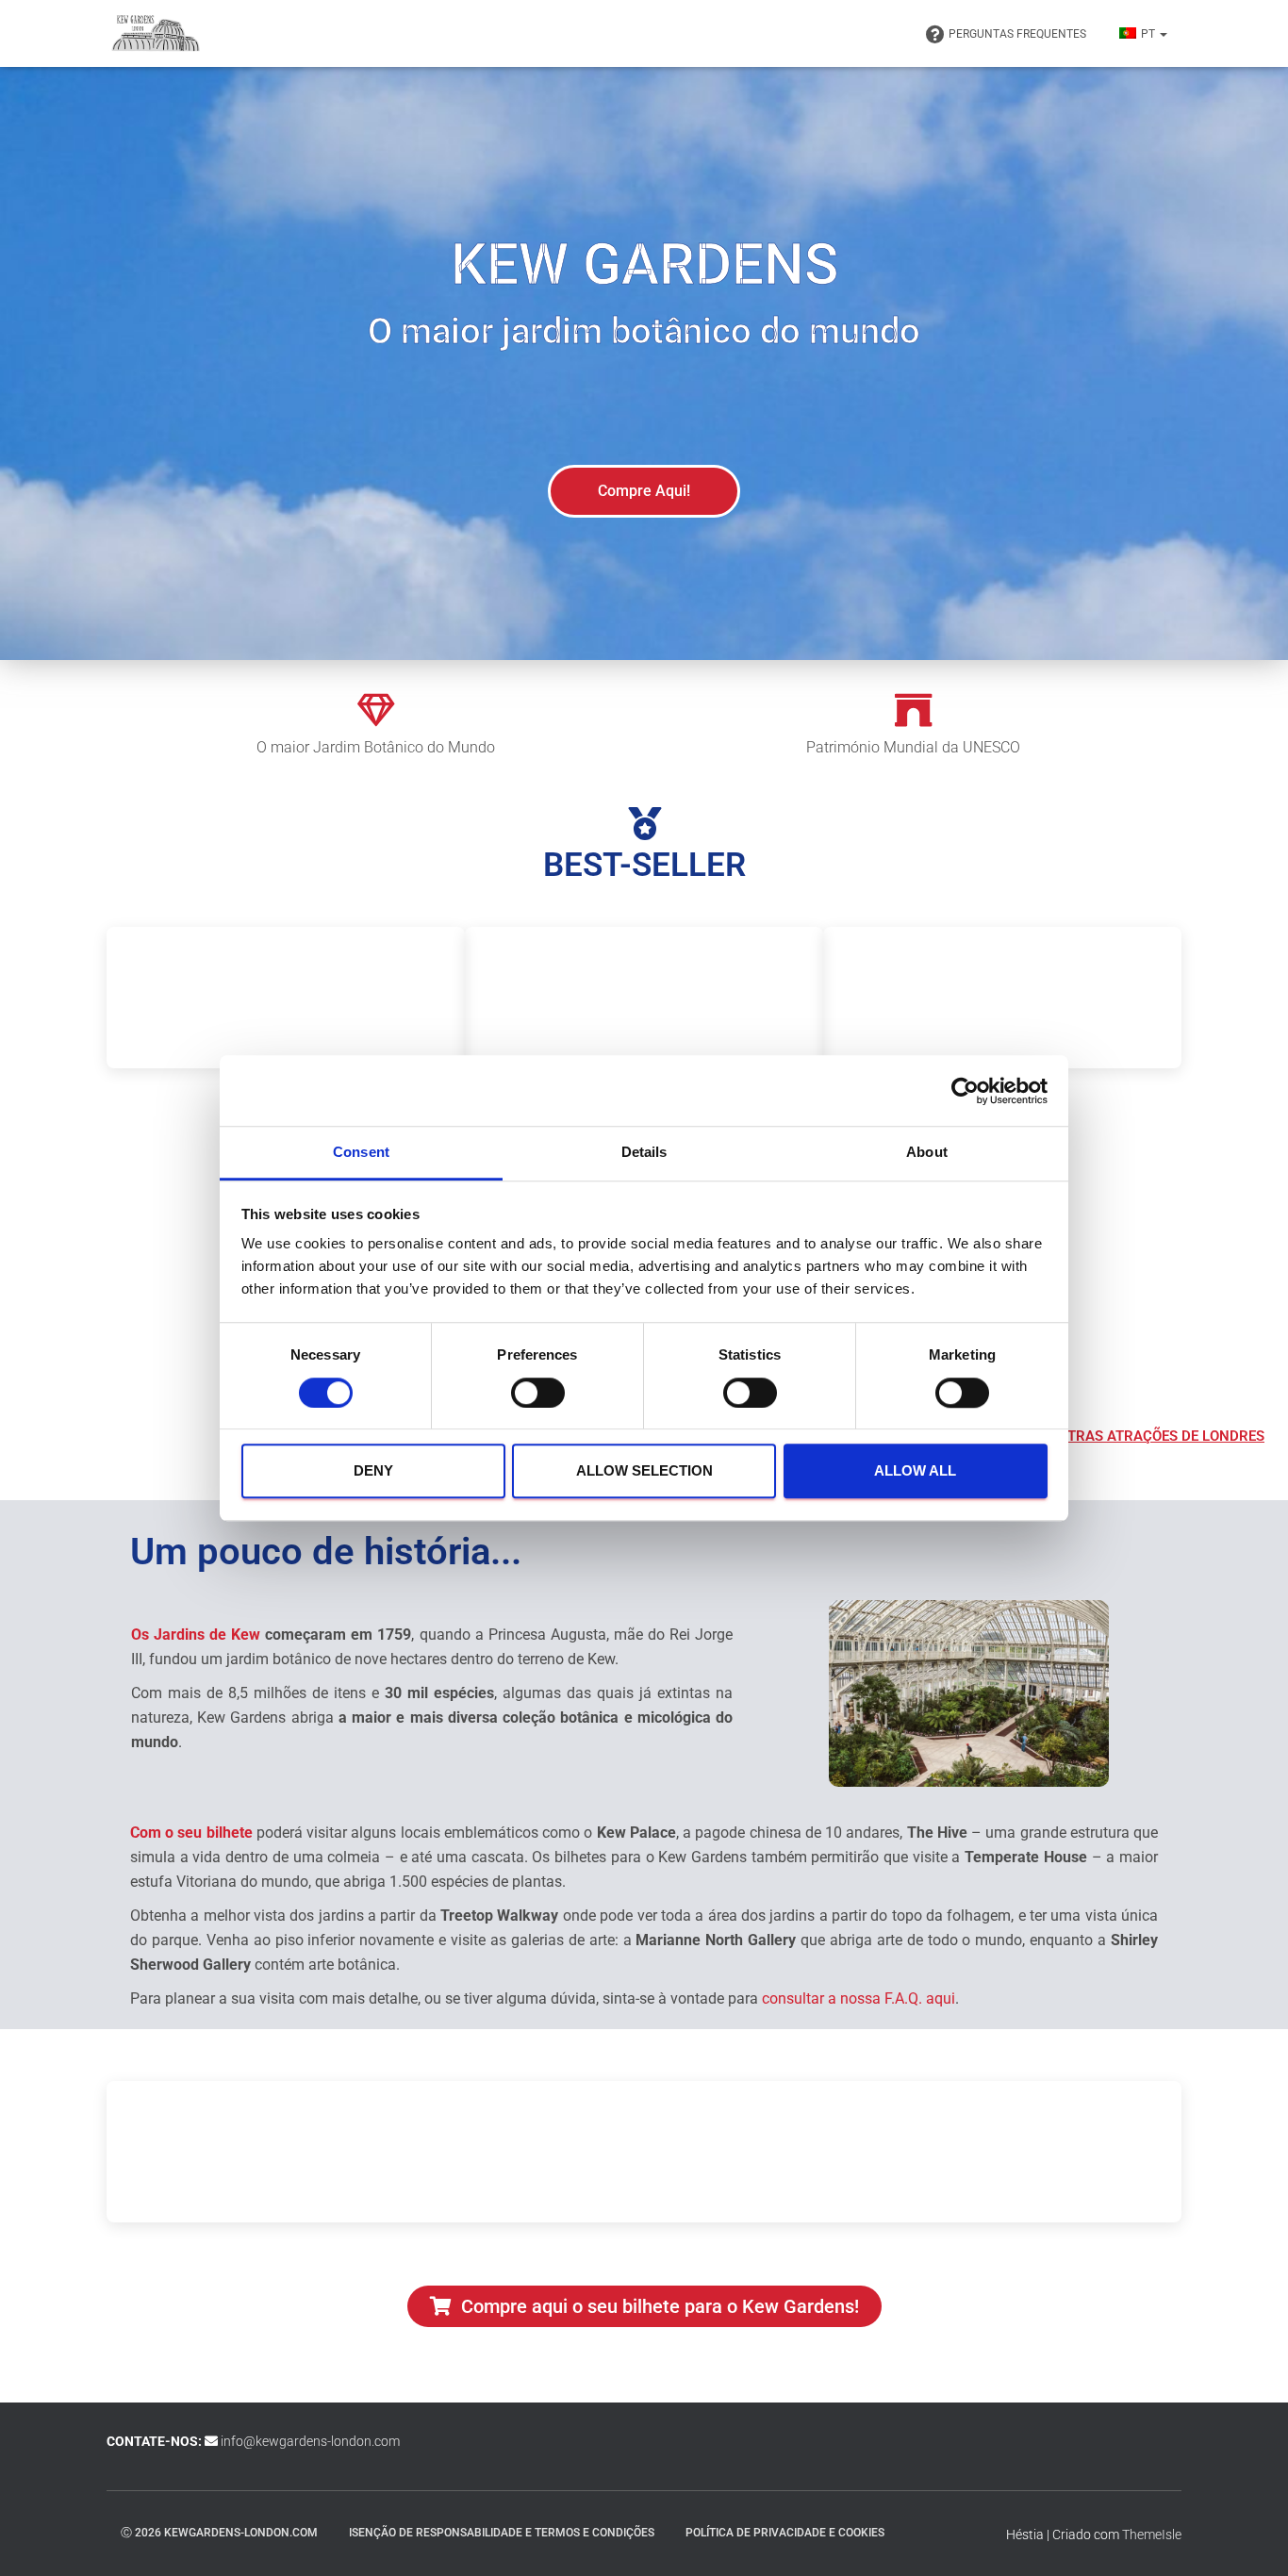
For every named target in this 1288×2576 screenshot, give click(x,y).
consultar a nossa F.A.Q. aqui (859, 1998)
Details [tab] (644, 1152)
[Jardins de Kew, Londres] (156, 34)
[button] (1163, 34)
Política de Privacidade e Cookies (785, 2533)
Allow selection (644, 1470)
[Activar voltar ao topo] (1251, 2538)
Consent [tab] (361, 1152)
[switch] (538, 1393)
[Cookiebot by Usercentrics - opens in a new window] (965, 1091)
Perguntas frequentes (1017, 34)
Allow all (915, 1470)
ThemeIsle (1152, 2535)
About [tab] (927, 1152)
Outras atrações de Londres (1156, 1436)
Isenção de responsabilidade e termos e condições (502, 2533)
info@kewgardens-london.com (310, 2441)
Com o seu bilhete (191, 1833)
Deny (373, 1470)
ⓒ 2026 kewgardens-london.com (219, 2533)
